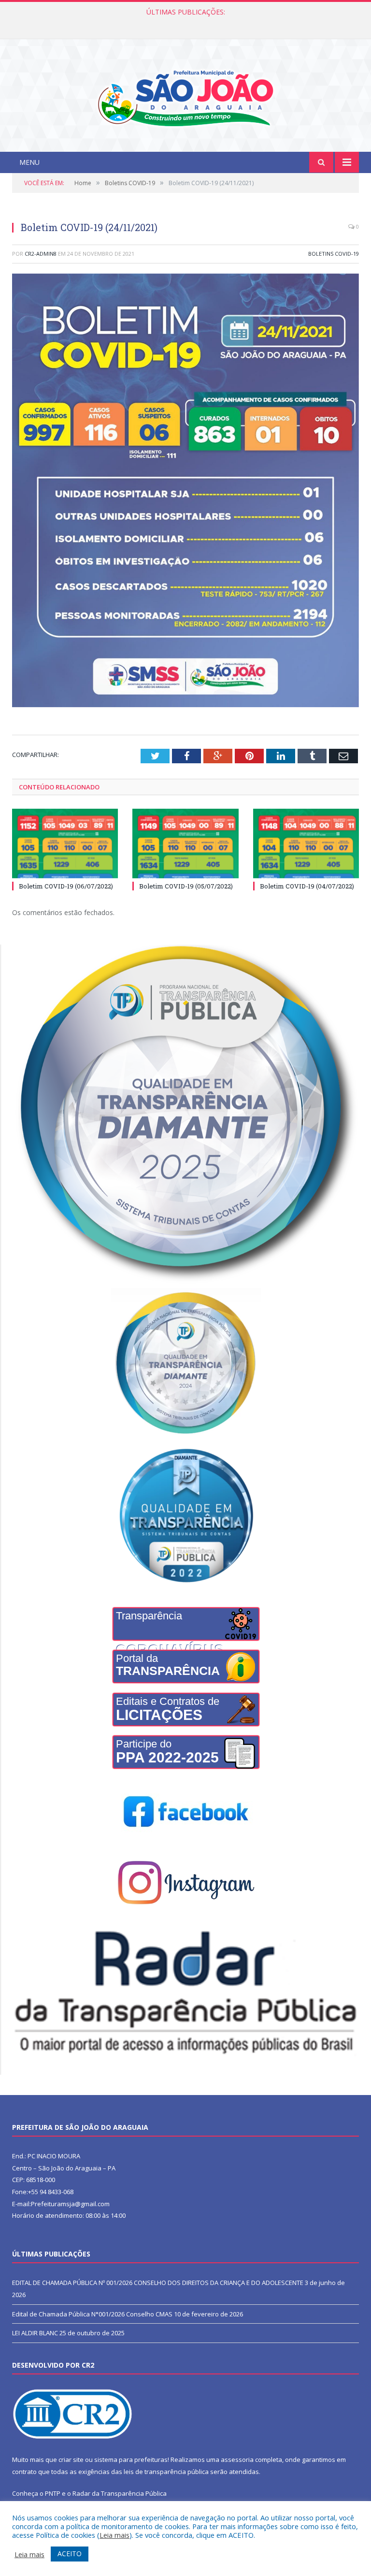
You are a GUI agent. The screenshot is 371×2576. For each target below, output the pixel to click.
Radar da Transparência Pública (120, 2493)
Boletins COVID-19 (334, 254)
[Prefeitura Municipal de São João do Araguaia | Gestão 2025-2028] (185, 96)
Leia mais (114, 2535)
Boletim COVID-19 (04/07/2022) (307, 886)
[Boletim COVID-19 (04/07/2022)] (306, 843)
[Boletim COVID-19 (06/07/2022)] (65, 843)
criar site (71, 2460)
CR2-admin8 (41, 254)
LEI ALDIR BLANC (35, 2333)
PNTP (53, 2493)
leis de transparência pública (166, 2472)
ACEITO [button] (70, 2554)
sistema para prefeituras (131, 2460)
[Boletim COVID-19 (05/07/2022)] (185, 843)
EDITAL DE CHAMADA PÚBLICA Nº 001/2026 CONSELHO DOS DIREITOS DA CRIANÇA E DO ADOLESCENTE (158, 2283)
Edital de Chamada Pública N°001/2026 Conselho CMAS (183, 22)
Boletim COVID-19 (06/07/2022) (66, 886)
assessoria (237, 2460)
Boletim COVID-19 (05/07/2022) (186, 886)
